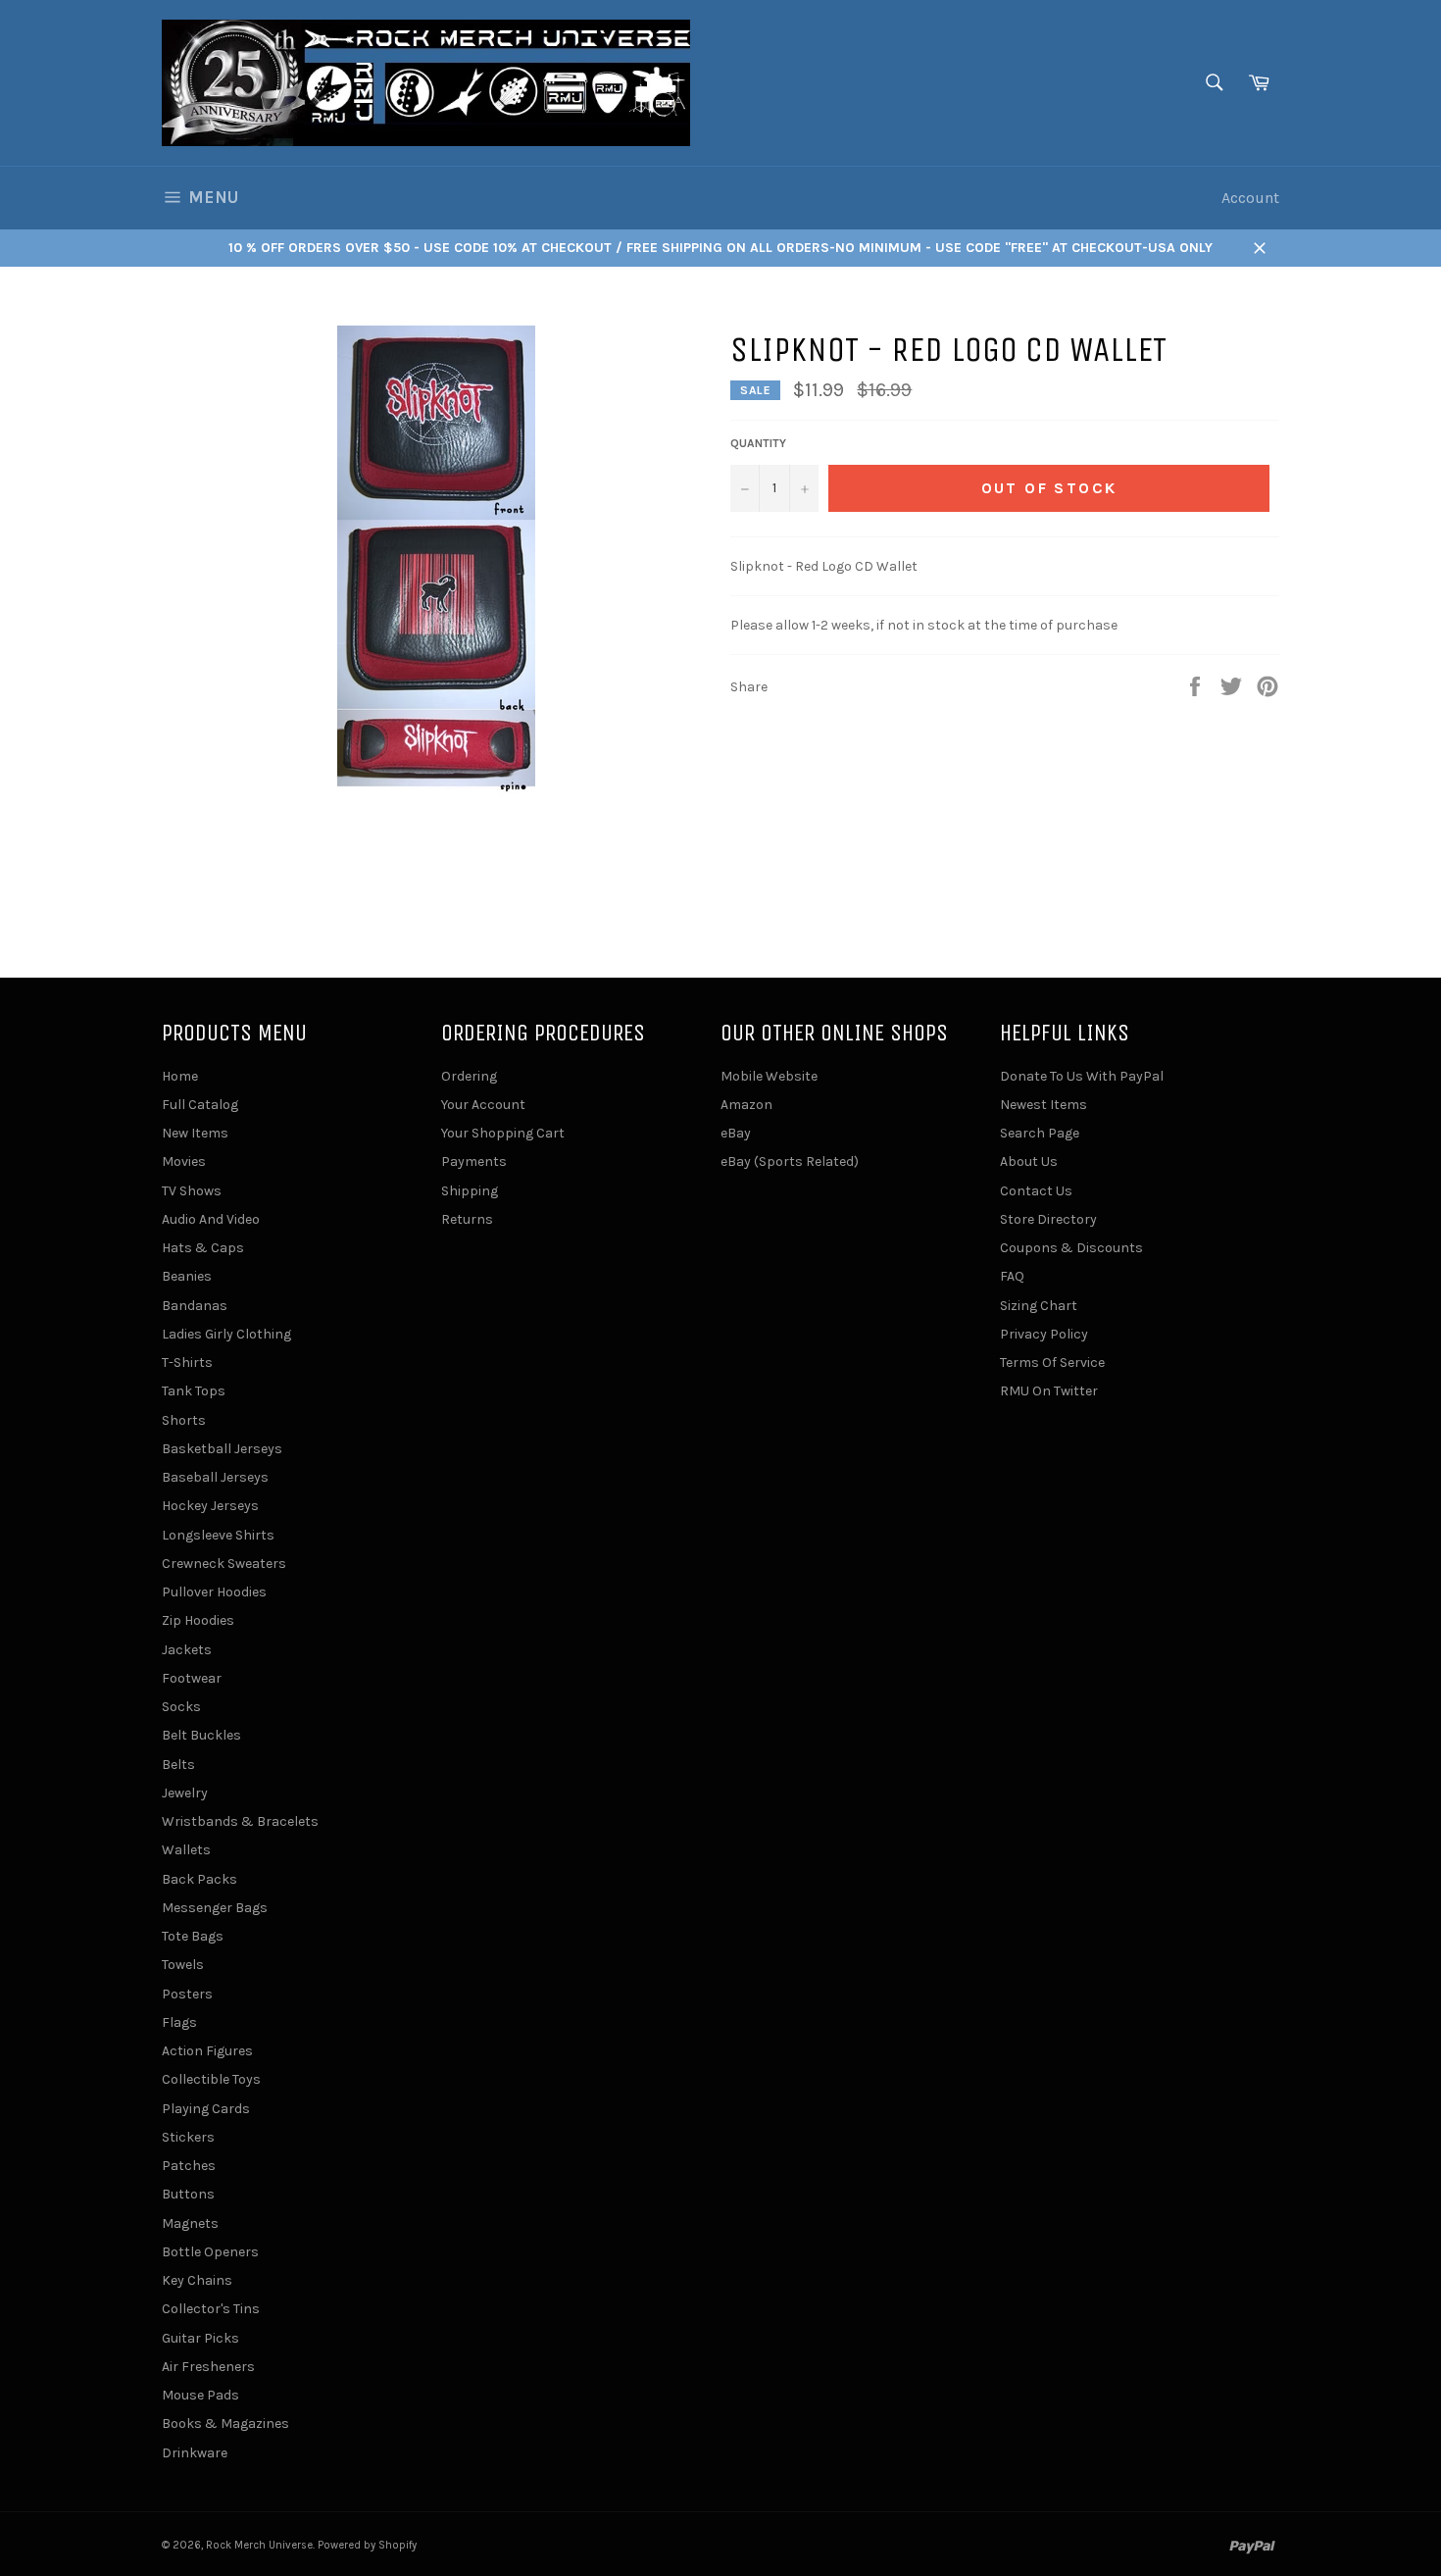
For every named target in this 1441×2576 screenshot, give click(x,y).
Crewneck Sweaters (224, 1564)
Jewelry (185, 1793)
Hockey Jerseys (210, 1506)
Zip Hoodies (198, 1620)
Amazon (746, 1105)
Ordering (469, 1076)
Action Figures (207, 2051)
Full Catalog (200, 1105)
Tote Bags (193, 1936)
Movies (184, 1162)
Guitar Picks (200, 2338)
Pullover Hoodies (214, 1592)
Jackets (187, 1650)
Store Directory (1048, 1219)
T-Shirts (187, 1363)
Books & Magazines (225, 2424)
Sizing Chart (1039, 1306)
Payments (474, 1162)
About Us (1029, 1162)
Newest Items (1043, 1105)
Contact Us (1036, 1191)
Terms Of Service (1052, 1363)
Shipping (470, 1191)
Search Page (1040, 1133)
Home (180, 1076)
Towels (183, 1965)
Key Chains (197, 2280)
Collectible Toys (211, 2079)
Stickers (188, 2137)
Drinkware (195, 2453)
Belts (178, 1765)
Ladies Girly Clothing (226, 1334)
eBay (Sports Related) (790, 1162)
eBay (736, 1133)
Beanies (187, 1276)
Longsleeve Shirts (218, 1535)
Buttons (188, 2194)
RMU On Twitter (1049, 1391)
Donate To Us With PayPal (1082, 1076)
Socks (181, 1707)
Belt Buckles (201, 1735)
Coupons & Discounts (1071, 1248)
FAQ (1012, 1276)
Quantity (758, 443)
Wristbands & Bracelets (240, 1821)
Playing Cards (206, 2109)
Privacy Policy (1044, 1334)
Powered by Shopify (367, 2545)
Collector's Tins (211, 2309)
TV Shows (192, 1191)
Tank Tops (194, 1391)
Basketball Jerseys (222, 1449)
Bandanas (195, 1306)
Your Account (483, 1105)
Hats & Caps (203, 1248)
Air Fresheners (208, 2367)
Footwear (192, 1678)
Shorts (184, 1420)
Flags (179, 2022)
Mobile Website (769, 1076)
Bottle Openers (210, 2252)
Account (1250, 198)
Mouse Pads (200, 2395)
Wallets (186, 1850)
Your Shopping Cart (503, 1133)
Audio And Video (211, 1219)
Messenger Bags (215, 1908)
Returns (467, 1219)
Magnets (190, 2223)
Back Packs (199, 1879)
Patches (189, 2166)
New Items (195, 1133)
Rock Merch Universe (259, 2545)
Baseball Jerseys (215, 1477)
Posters (187, 1994)
